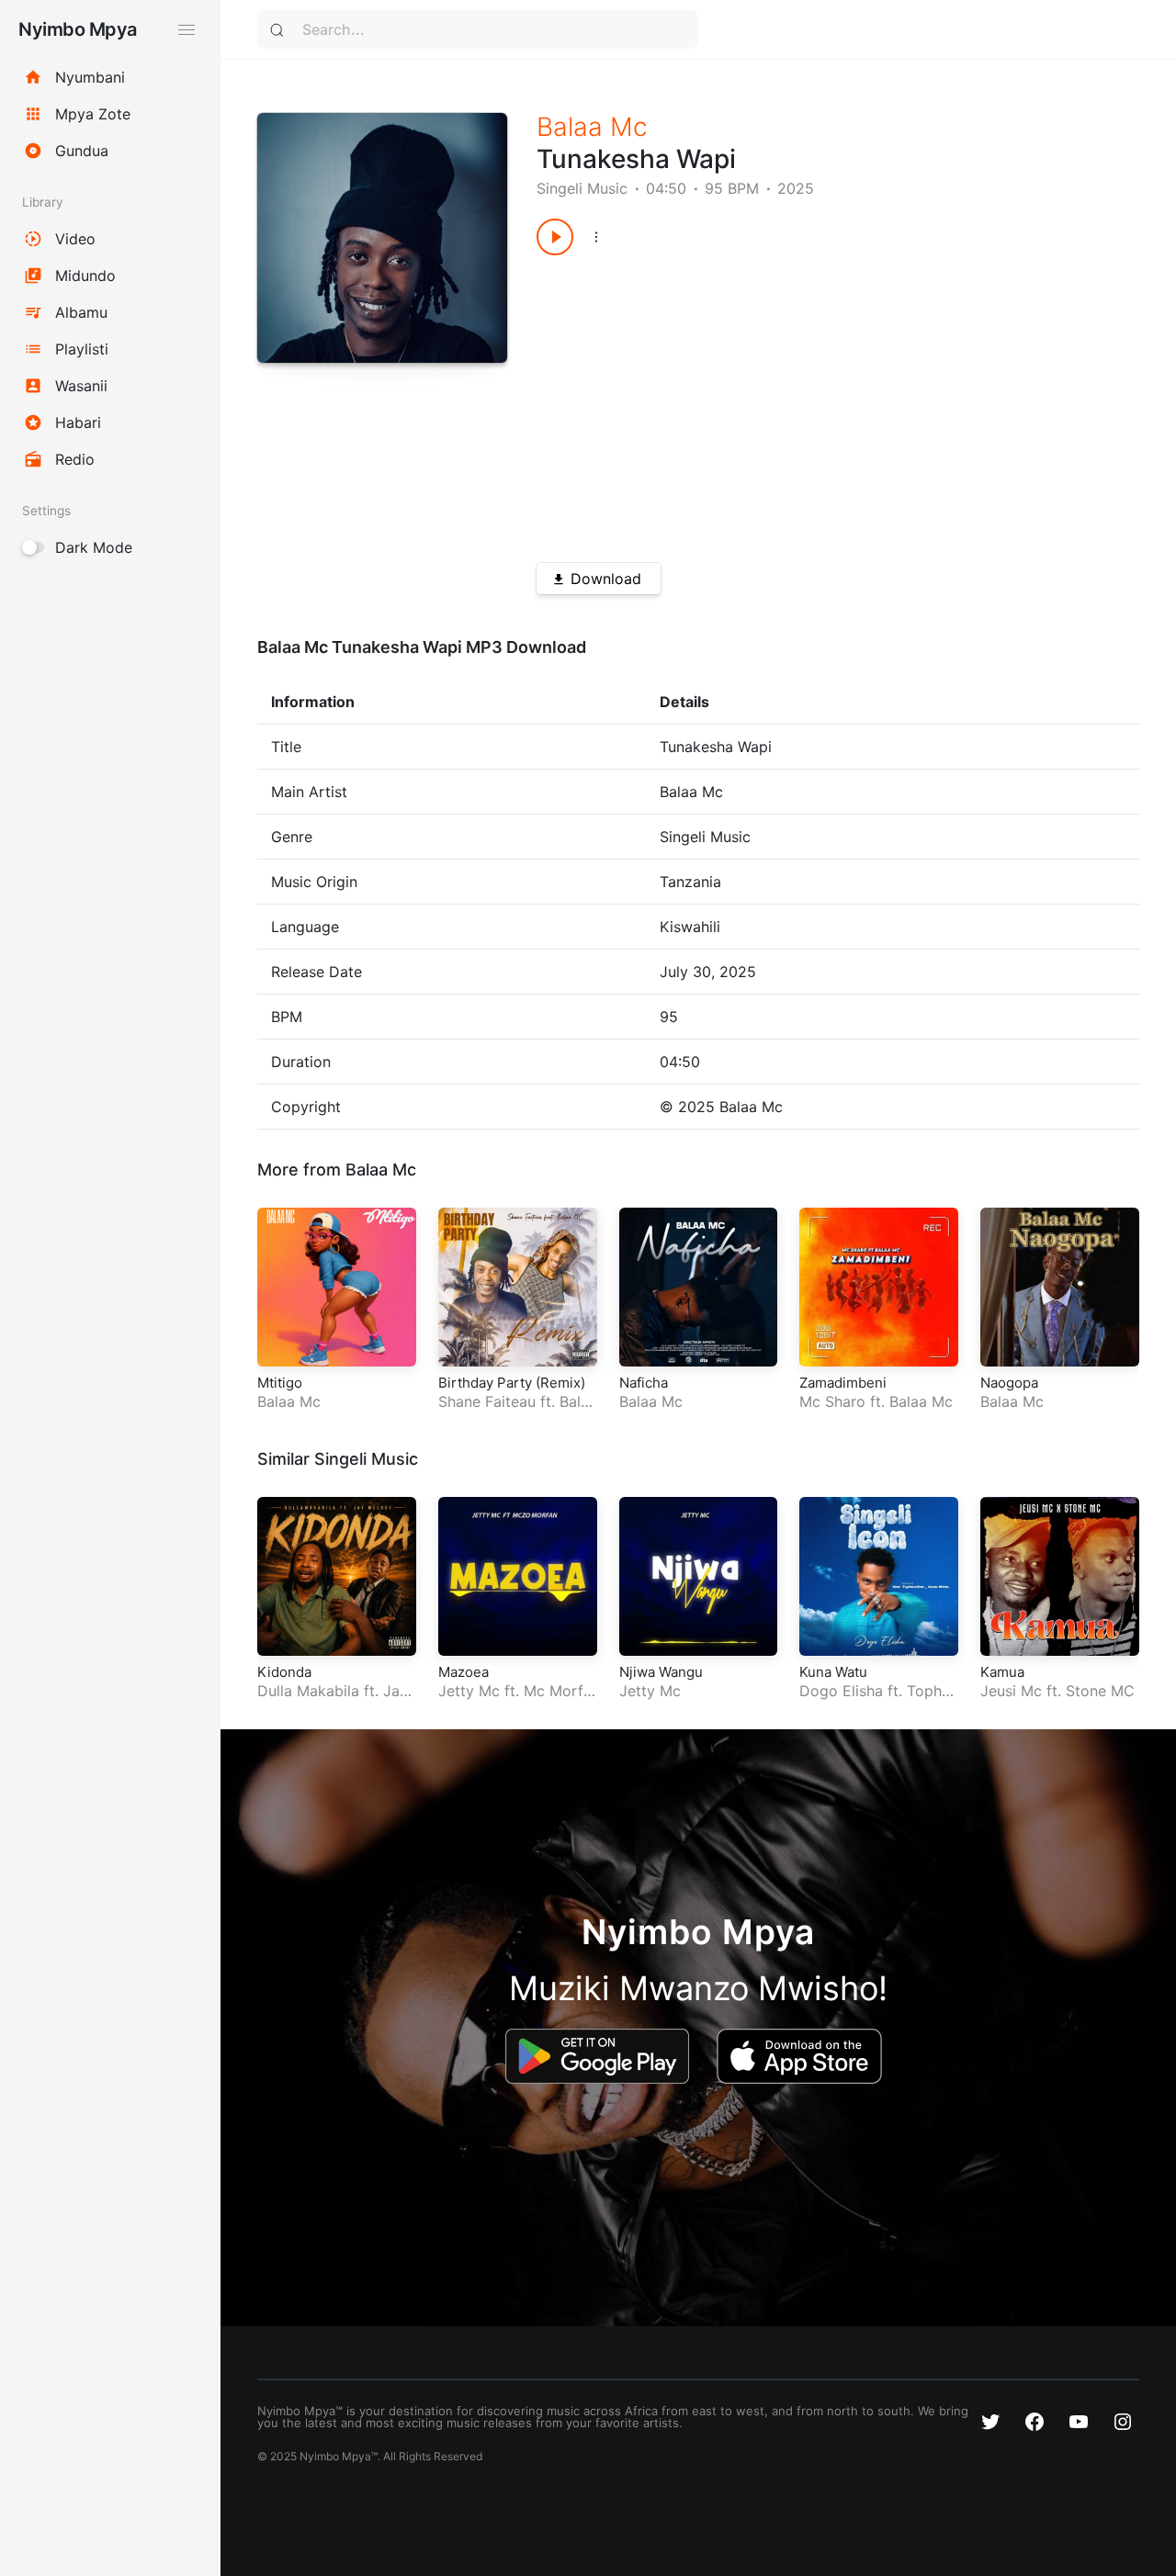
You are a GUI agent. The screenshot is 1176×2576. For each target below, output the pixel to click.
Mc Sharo (832, 1401)
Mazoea (464, 1672)
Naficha (644, 1383)
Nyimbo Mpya (78, 29)
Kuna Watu (833, 1672)
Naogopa (1009, 1383)
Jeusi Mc (1011, 1691)
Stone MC (1100, 1691)
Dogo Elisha (841, 1691)
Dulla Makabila (308, 1691)
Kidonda (284, 1672)
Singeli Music (582, 188)
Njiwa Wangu (661, 1672)
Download (606, 579)
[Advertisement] (808, 402)
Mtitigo (280, 1383)
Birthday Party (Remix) (512, 1383)
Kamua (1002, 1672)
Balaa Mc (592, 127)
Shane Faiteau (487, 1401)
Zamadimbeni (843, 1383)
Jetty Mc (469, 1691)
